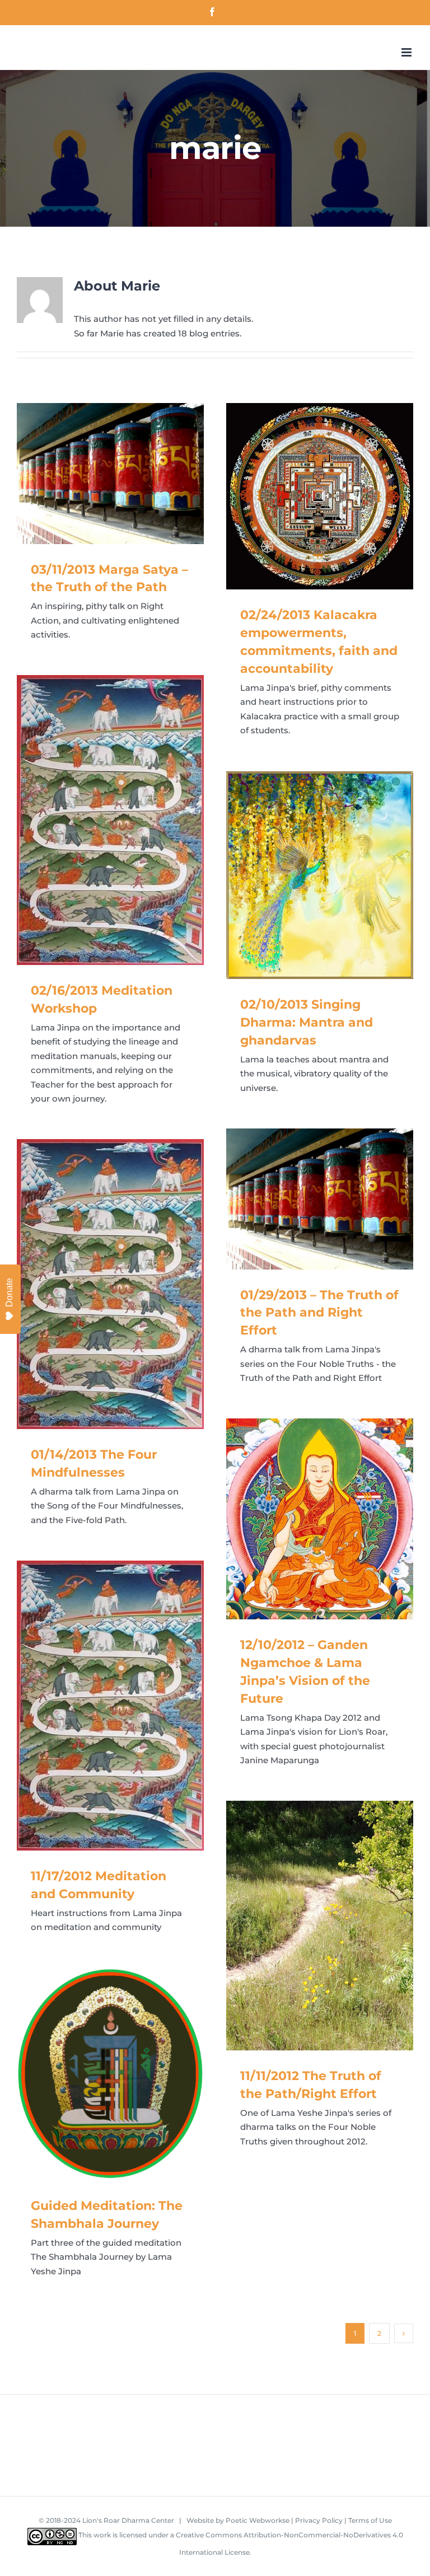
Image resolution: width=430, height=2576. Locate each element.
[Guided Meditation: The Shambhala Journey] (110, 2074)
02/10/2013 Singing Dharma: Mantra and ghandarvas (304, 875)
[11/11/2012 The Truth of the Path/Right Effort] (320, 1925)
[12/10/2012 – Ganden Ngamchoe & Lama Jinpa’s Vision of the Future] (320, 1519)
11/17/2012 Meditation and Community (94, 1706)
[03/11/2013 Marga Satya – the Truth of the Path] (110, 473)
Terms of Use (370, 2520)
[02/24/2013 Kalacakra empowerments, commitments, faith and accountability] (320, 496)
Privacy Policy (319, 2520)
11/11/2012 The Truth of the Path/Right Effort (304, 1926)
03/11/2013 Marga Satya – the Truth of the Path (94, 474)
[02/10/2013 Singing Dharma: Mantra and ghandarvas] (320, 875)
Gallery (127, 474)
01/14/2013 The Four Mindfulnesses (94, 1284)
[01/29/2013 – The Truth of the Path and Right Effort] (320, 1199)
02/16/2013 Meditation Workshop (94, 820)
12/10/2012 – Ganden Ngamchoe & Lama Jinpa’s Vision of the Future (304, 1519)
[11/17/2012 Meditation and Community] (110, 1706)
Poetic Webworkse (258, 2520)
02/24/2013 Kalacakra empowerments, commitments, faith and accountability (304, 496)
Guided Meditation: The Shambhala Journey (94, 2074)
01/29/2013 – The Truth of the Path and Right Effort (304, 1199)
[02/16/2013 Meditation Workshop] (110, 820)
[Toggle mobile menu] (407, 52)
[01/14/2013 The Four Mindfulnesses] (110, 1284)
